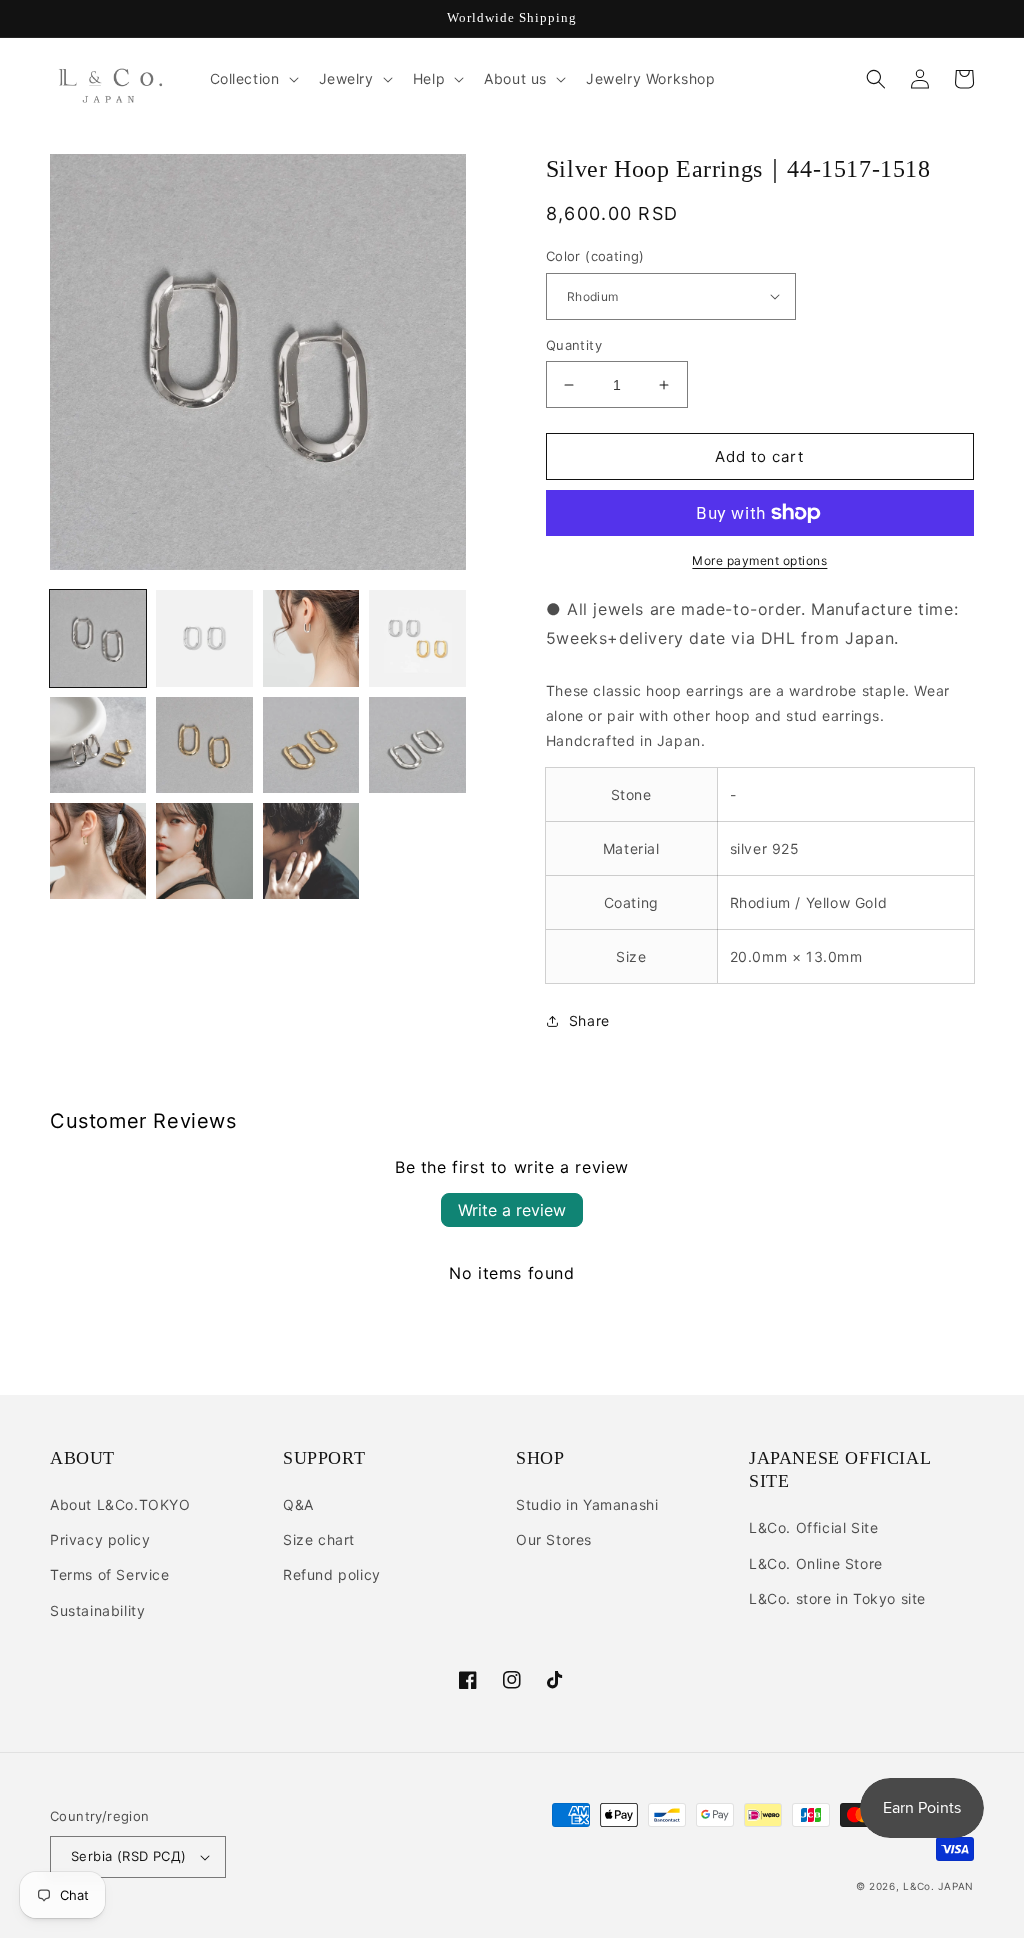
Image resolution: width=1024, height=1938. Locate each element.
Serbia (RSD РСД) (128, 1856)
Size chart (319, 1539)
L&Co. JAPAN (938, 1886)
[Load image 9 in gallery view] (98, 851)
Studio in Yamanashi (587, 1504)
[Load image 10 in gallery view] (204, 851)
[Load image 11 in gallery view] (311, 851)
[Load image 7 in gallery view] (311, 745)
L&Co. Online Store (816, 1563)
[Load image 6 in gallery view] (204, 745)
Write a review (512, 1210)
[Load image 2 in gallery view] (204, 638)
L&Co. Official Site (813, 1527)
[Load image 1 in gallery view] (98, 638)
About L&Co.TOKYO (120, 1504)
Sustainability (97, 1610)
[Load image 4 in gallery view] (417, 638)
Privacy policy (100, 1539)
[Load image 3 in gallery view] (311, 638)
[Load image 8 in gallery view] (417, 745)
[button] (252, 79)
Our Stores (554, 1539)
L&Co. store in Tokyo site (837, 1598)
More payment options (759, 560)
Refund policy (332, 1574)
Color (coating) (595, 256)
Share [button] (589, 1020)
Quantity (574, 345)
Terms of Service (110, 1574)
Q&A (298, 1504)
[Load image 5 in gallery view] (98, 745)
